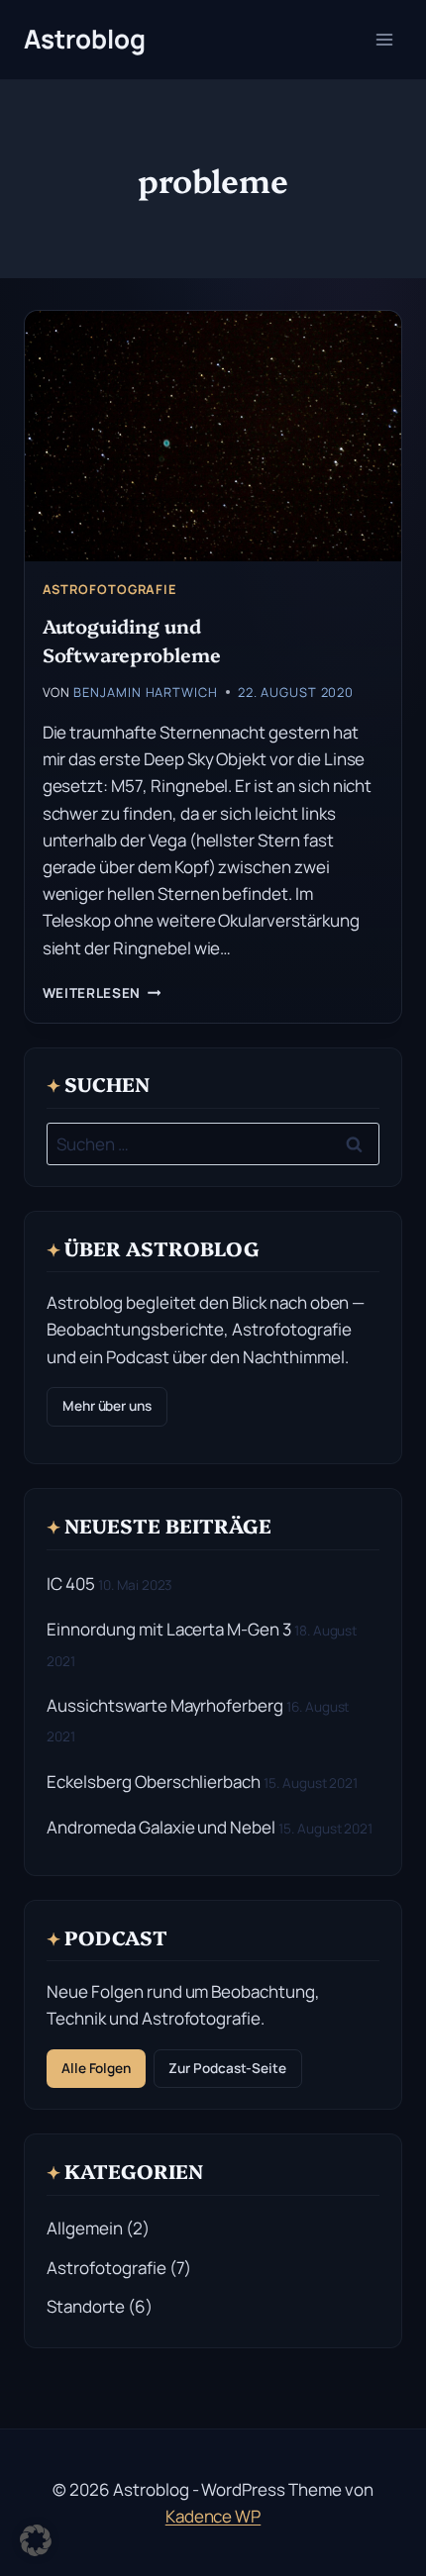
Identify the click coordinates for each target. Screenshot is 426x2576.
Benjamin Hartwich (145, 692)
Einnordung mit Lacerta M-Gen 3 (168, 1629)
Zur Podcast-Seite (227, 2068)
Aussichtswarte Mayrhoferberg (165, 1705)
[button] (36, 2540)
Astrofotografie (109, 589)
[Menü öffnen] (384, 39)
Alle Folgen (96, 2068)
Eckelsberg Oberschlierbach (154, 1782)
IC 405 (71, 1584)
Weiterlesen (102, 993)
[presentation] (213, 436)
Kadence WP (213, 2516)
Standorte (86, 2306)
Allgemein (85, 2228)
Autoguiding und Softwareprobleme (132, 640)
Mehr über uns (107, 1406)
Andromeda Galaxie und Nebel (161, 1827)
